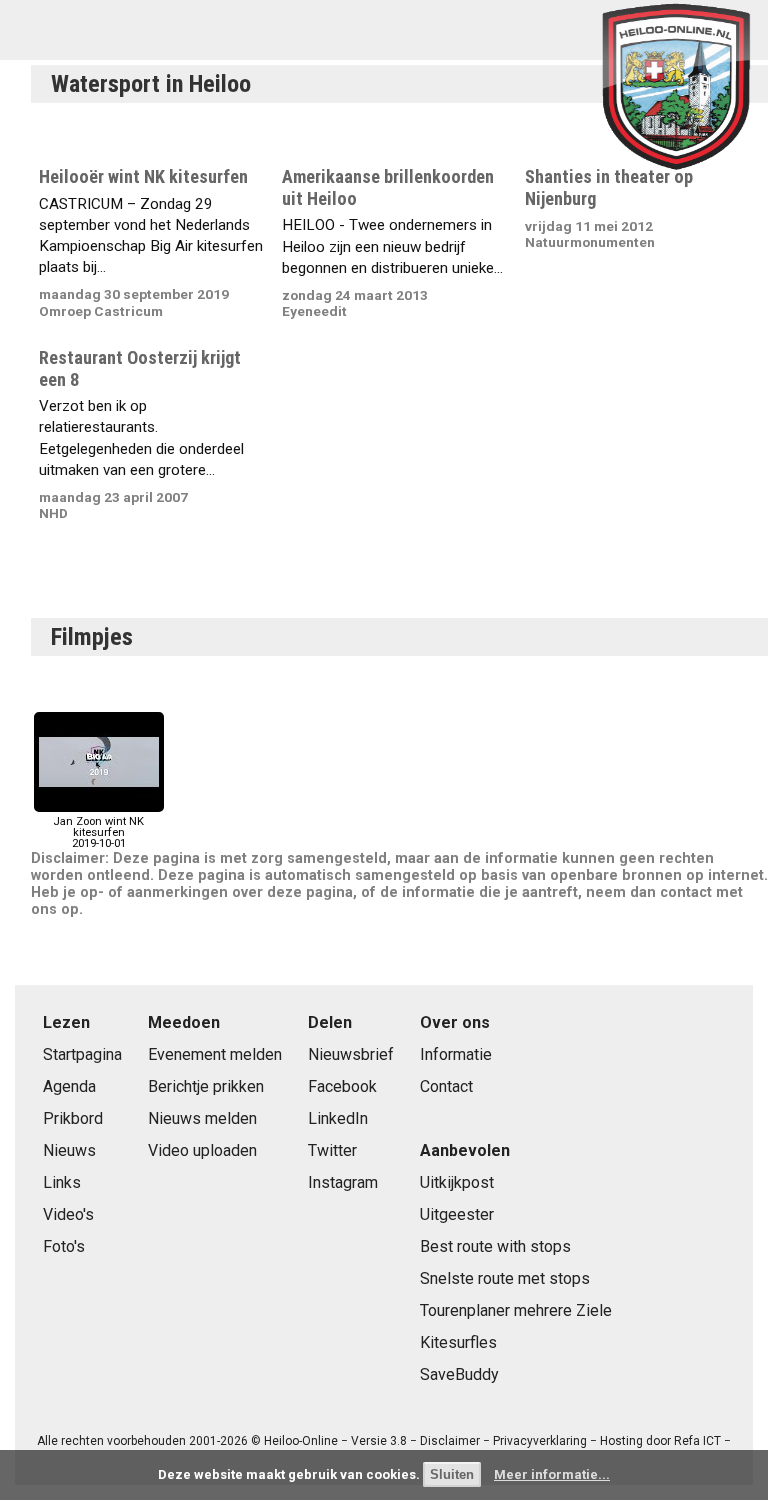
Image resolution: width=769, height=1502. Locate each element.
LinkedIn (338, 1118)
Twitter (332, 1150)
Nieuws (69, 1150)
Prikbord (73, 1118)
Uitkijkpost (457, 1182)
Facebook (342, 1086)
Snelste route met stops (505, 1278)
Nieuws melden (202, 1118)
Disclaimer (450, 1441)
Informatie (456, 1054)
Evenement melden (215, 1054)
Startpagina (82, 1054)
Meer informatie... (552, 1474)
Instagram (343, 1182)
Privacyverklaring (540, 1441)
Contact (446, 1086)
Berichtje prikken (206, 1086)
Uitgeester (457, 1214)
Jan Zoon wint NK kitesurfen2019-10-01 (98, 832)
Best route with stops (495, 1246)
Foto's (64, 1246)
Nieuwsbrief (351, 1054)
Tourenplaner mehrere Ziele (516, 1310)
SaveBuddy (459, 1374)
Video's (68, 1214)
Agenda (69, 1086)
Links (62, 1182)
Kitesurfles (458, 1342)
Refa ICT (697, 1441)
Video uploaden (202, 1150)
